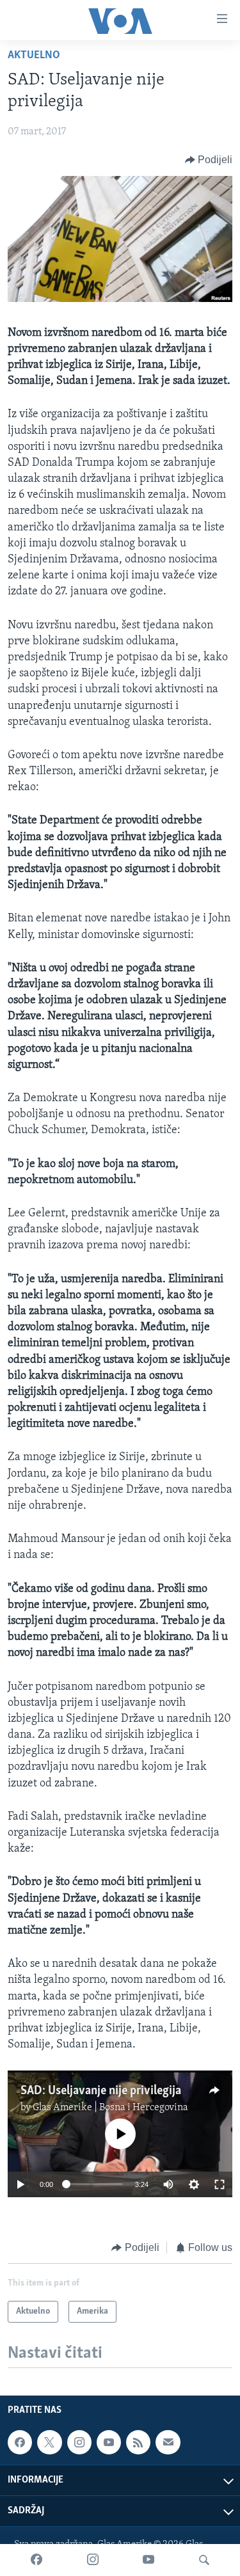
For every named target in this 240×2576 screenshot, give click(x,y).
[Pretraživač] (204, 2560)
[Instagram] (93, 2560)
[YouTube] (148, 2560)
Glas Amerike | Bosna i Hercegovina (110, 2108)
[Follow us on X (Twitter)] (49, 2442)
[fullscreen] (220, 2184)
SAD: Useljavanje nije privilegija (101, 2091)
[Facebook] (36, 2560)
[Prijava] (168, 2442)
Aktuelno (34, 56)
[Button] (209, 160)
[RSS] (138, 2442)
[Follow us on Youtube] (109, 2442)
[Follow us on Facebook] (20, 2442)
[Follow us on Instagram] (79, 2442)
